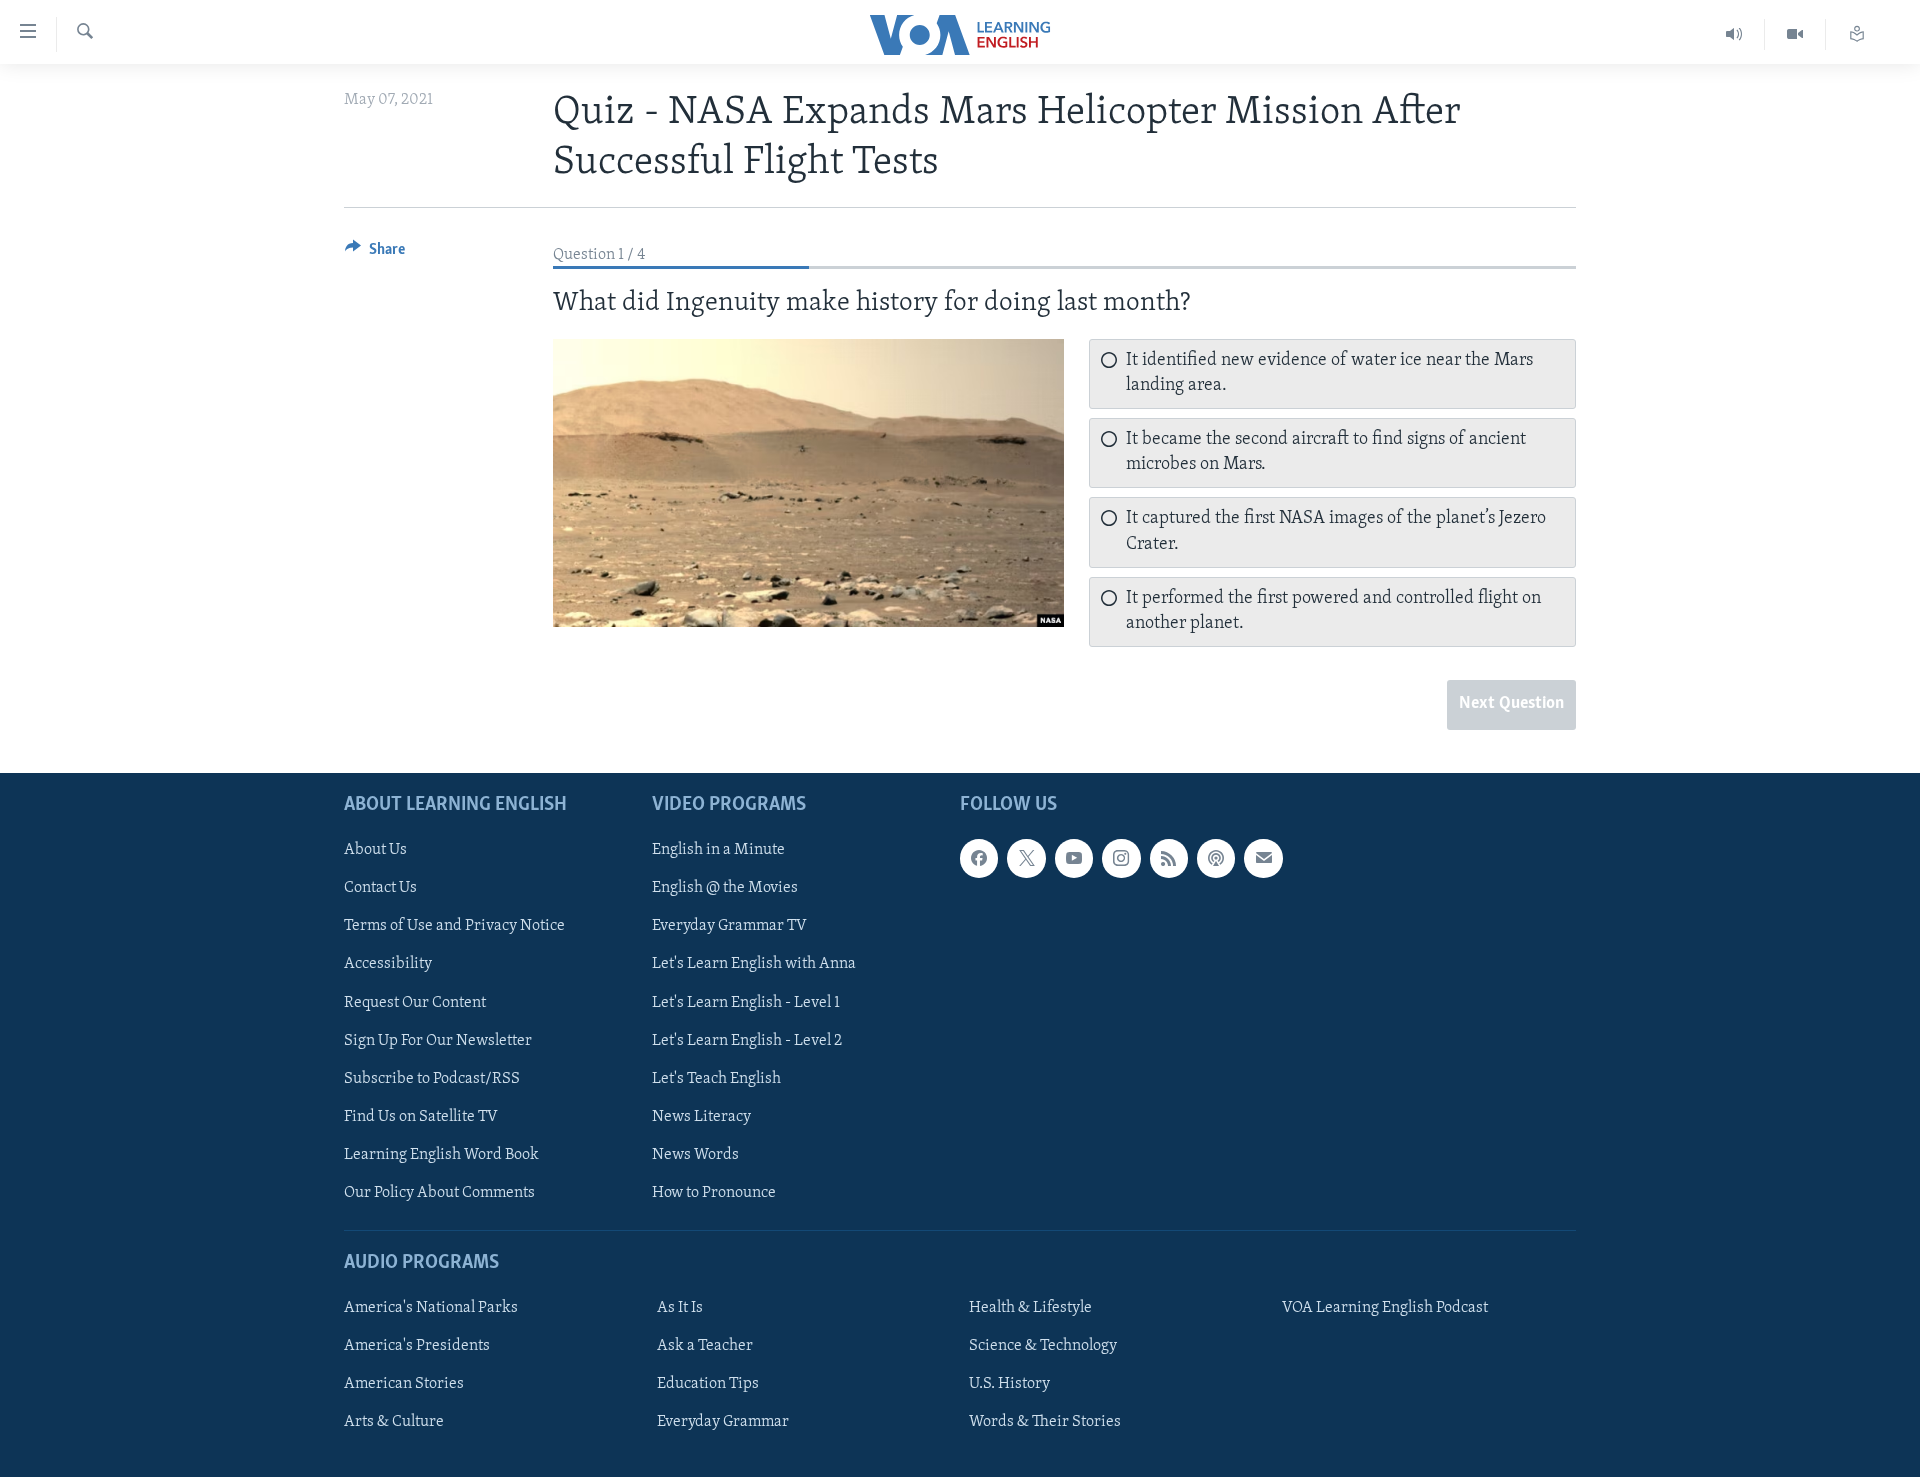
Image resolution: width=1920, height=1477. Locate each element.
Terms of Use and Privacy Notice (454, 926)
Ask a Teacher (705, 1346)
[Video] (1795, 34)
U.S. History (1009, 1384)
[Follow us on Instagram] (1121, 858)
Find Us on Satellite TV (421, 1116)
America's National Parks (431, 1308)
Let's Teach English (716, 1078)
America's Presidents (417, 1346)
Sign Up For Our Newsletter (438, 1040)
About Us (375, 850)
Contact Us (380, 888)
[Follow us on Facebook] (979, 858)
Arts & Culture (394, 1422)
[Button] (375, 254)
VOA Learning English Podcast (1385, 1308)
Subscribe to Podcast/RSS (432, 1078)
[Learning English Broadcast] (1734, 34)
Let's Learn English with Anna (754, 964)
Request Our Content (415, 1002)
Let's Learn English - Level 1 (746, 1002)
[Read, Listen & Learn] (1857, 34)
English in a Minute (718, 850)
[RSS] (1169, 858)
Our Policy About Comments (439, 1192)
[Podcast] (1216, 858)
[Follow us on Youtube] (1074, 858)
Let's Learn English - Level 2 (747, 1040)
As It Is (680, 1308)
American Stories (404, 1384)
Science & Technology (1043, 1346)
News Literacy (701, 1116)
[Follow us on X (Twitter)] (1026, 858)
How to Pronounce (714, 1192)
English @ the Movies (725, 888)
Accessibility (388, 964)
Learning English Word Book (441, 1154)
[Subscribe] (1263, 858)
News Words (695, 1154)
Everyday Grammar (723, 1422)
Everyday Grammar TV (729, 926)
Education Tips (708, 1384)
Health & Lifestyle (1030, 1308)
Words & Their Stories (1045, 1422)
